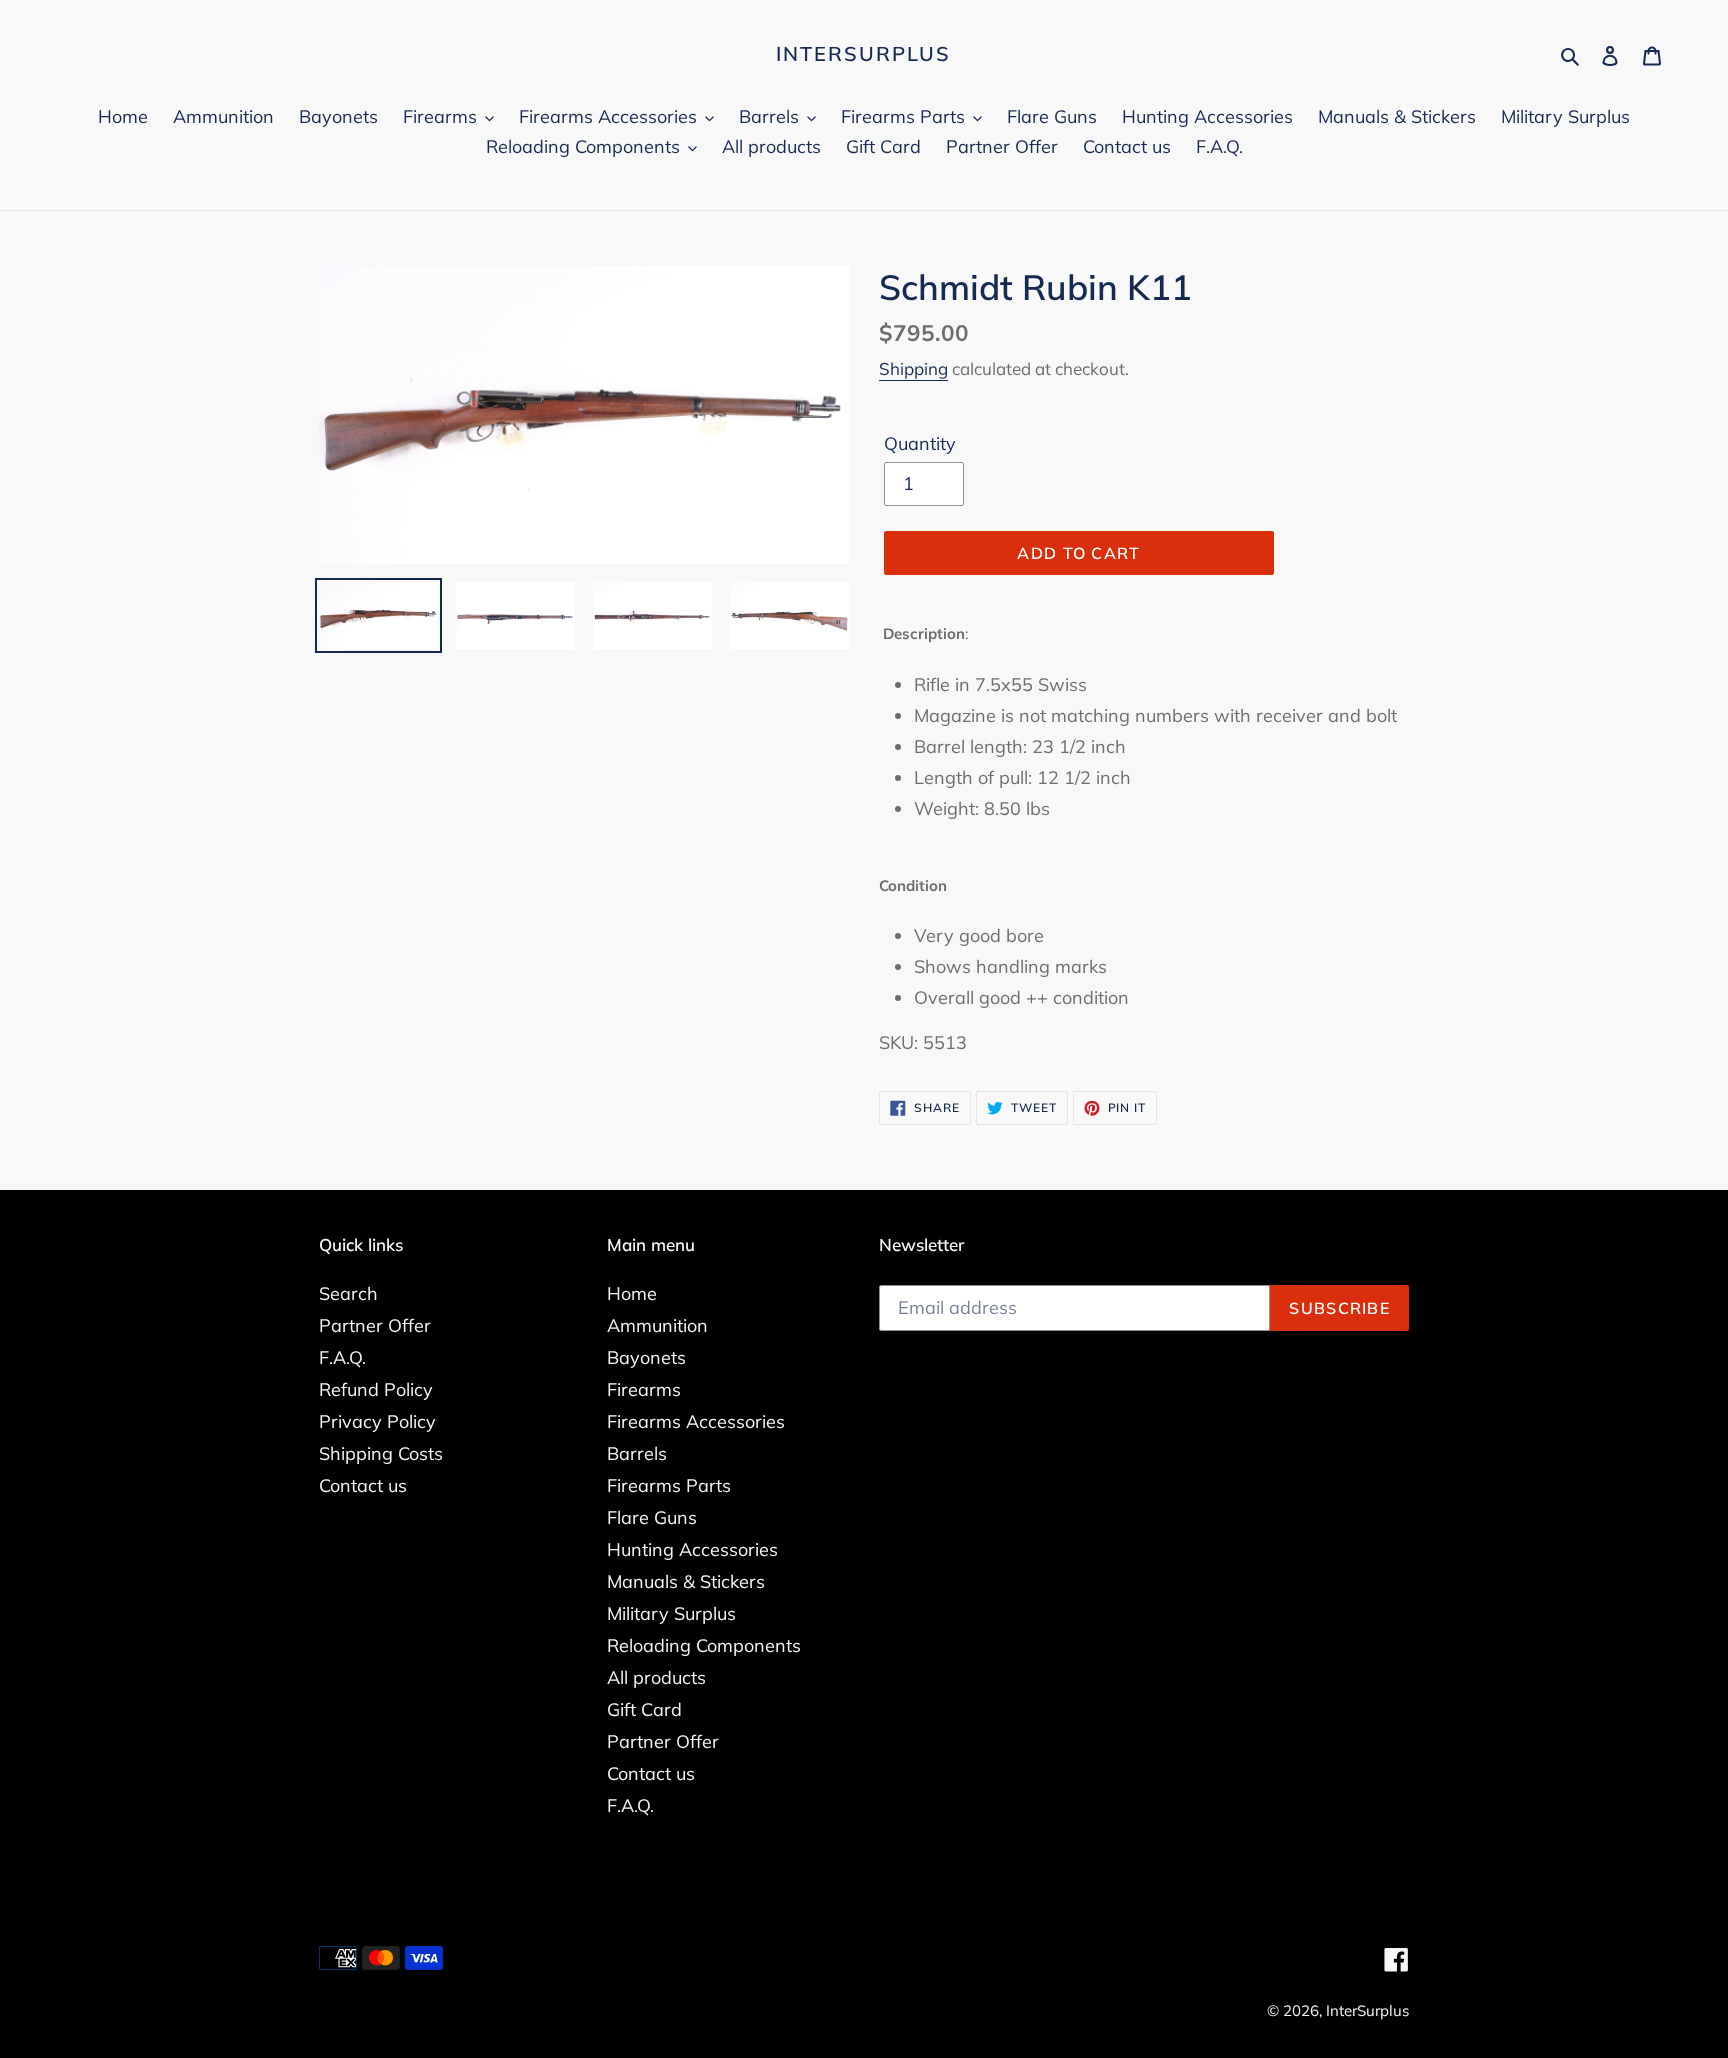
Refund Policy (376, 1389)
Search (348, 1293)
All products (656, 1677)
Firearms (644, 1389)
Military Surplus (671, 1613)
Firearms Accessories (696, 1421)
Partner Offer (375, 1325)
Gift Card (644, 1709)
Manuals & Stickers (686, 1581)
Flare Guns (652, 1517)
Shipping (913, 368)
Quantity (920, 443)
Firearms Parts (669, 1485)
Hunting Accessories (692, 1549)
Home (632, 1293)
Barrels (637, 1453)
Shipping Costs (381, 1453)
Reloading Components (704, 1645)
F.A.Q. (342, 1357)
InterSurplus (863, 54)
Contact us (363, 1485)
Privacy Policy (377, 1421)
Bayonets (646, 1357)
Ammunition (657, 1325)
